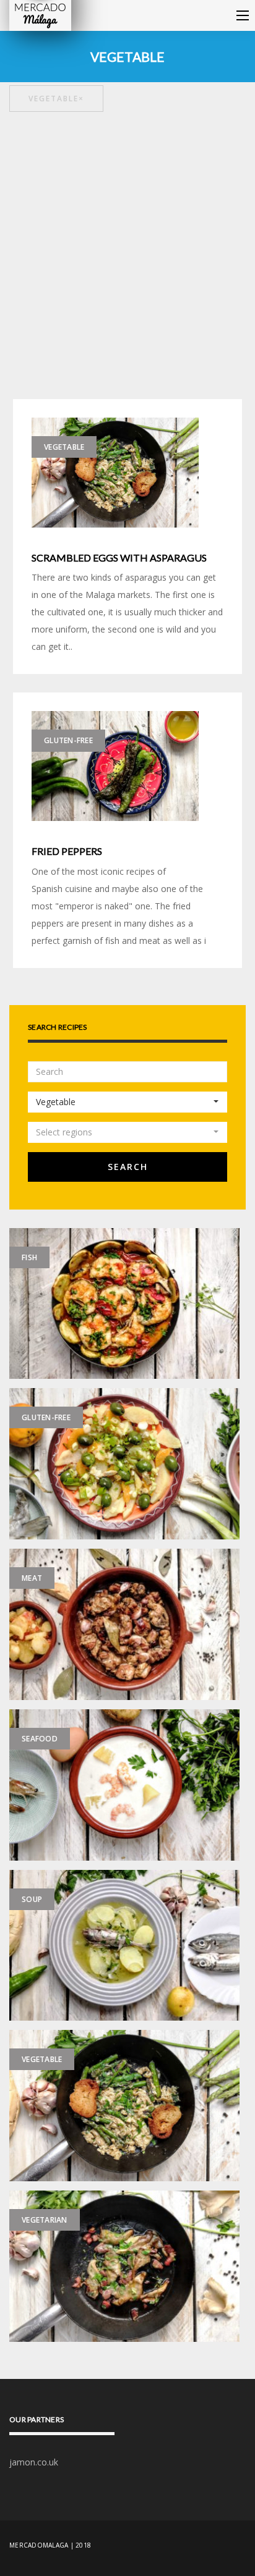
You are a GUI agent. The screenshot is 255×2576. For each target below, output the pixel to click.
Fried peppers (67, 851)
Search (128, 1167)
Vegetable (56, 99)
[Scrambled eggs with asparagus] (115, 472)
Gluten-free (68, 740)
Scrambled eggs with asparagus (119, 558)
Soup (32, 1899)
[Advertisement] (127, 257)
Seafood (40, 1739)
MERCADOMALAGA (39, 2545)
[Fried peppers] (115, 765)
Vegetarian (45, 2220)
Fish (29, 1257)
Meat (32, 1578)
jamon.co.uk (34, 2462)
